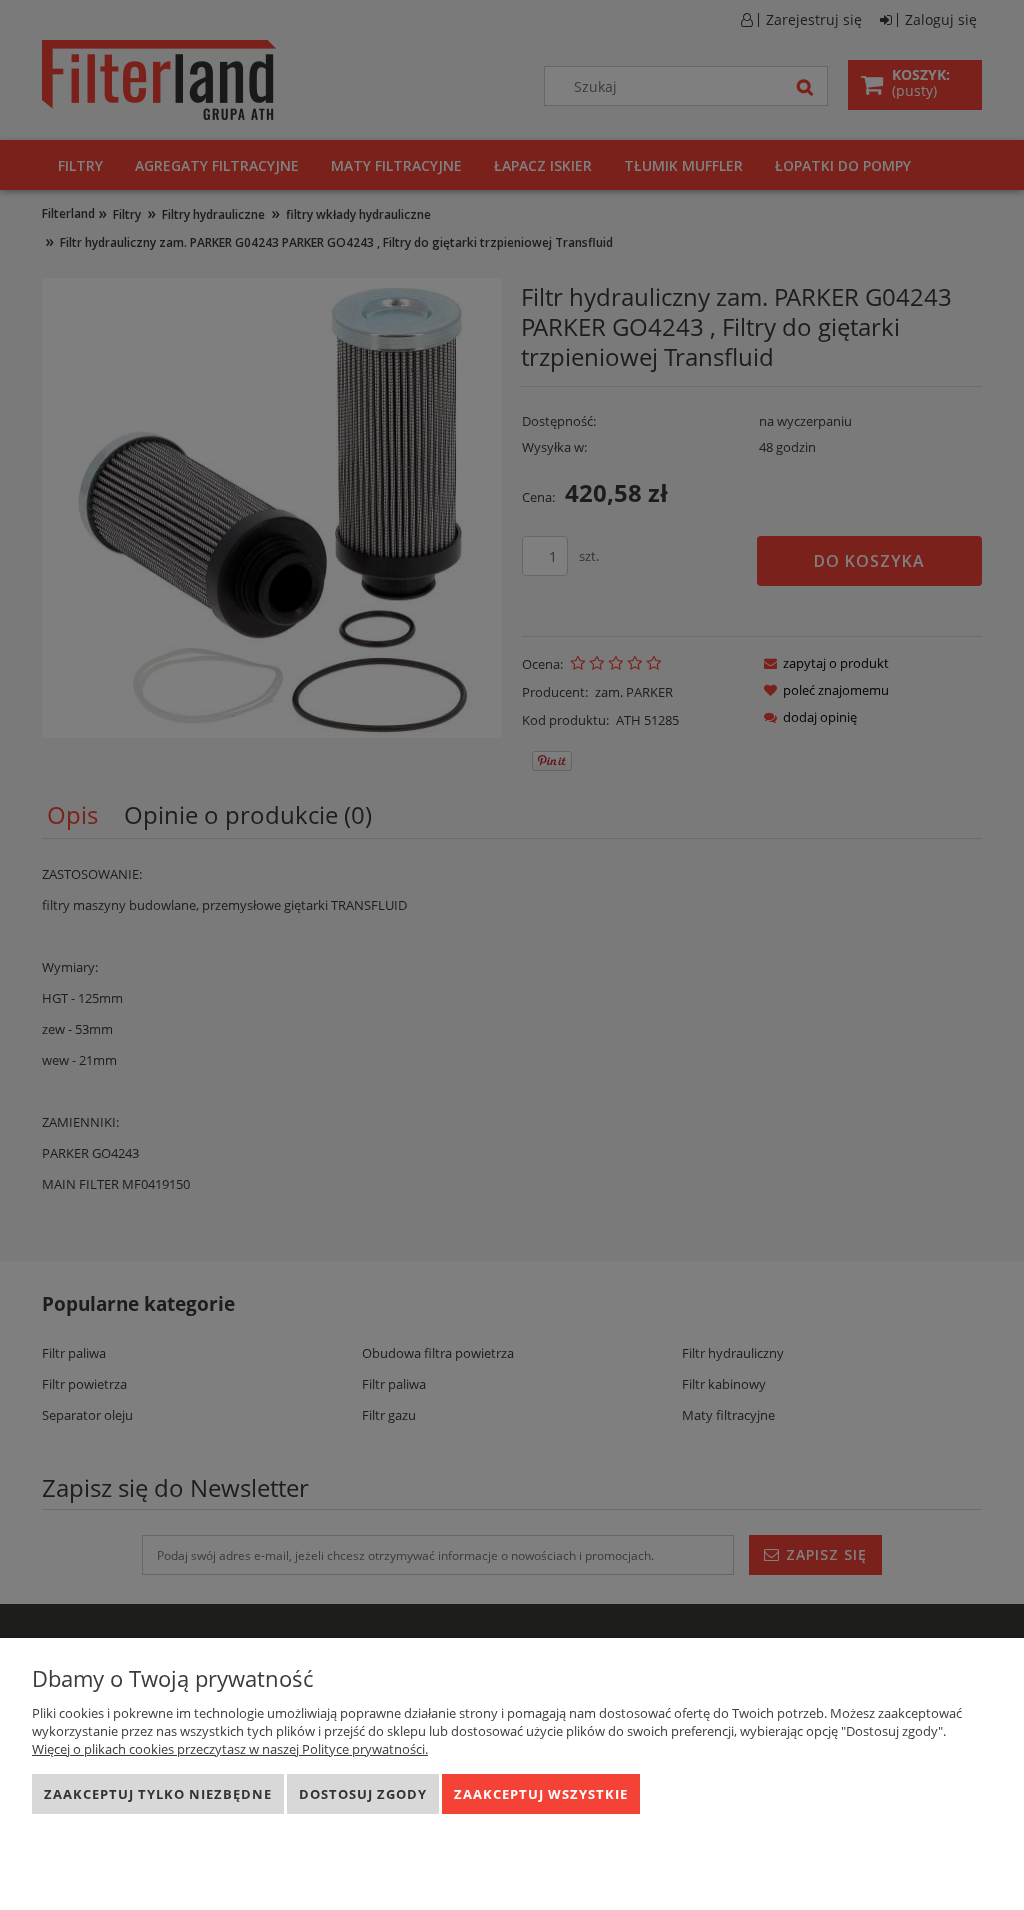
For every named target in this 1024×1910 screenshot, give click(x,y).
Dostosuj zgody (363, 1794)
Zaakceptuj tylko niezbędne (158, 1794)
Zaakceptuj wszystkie (541, 1794)
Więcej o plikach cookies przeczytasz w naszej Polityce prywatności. (230, 1749)
